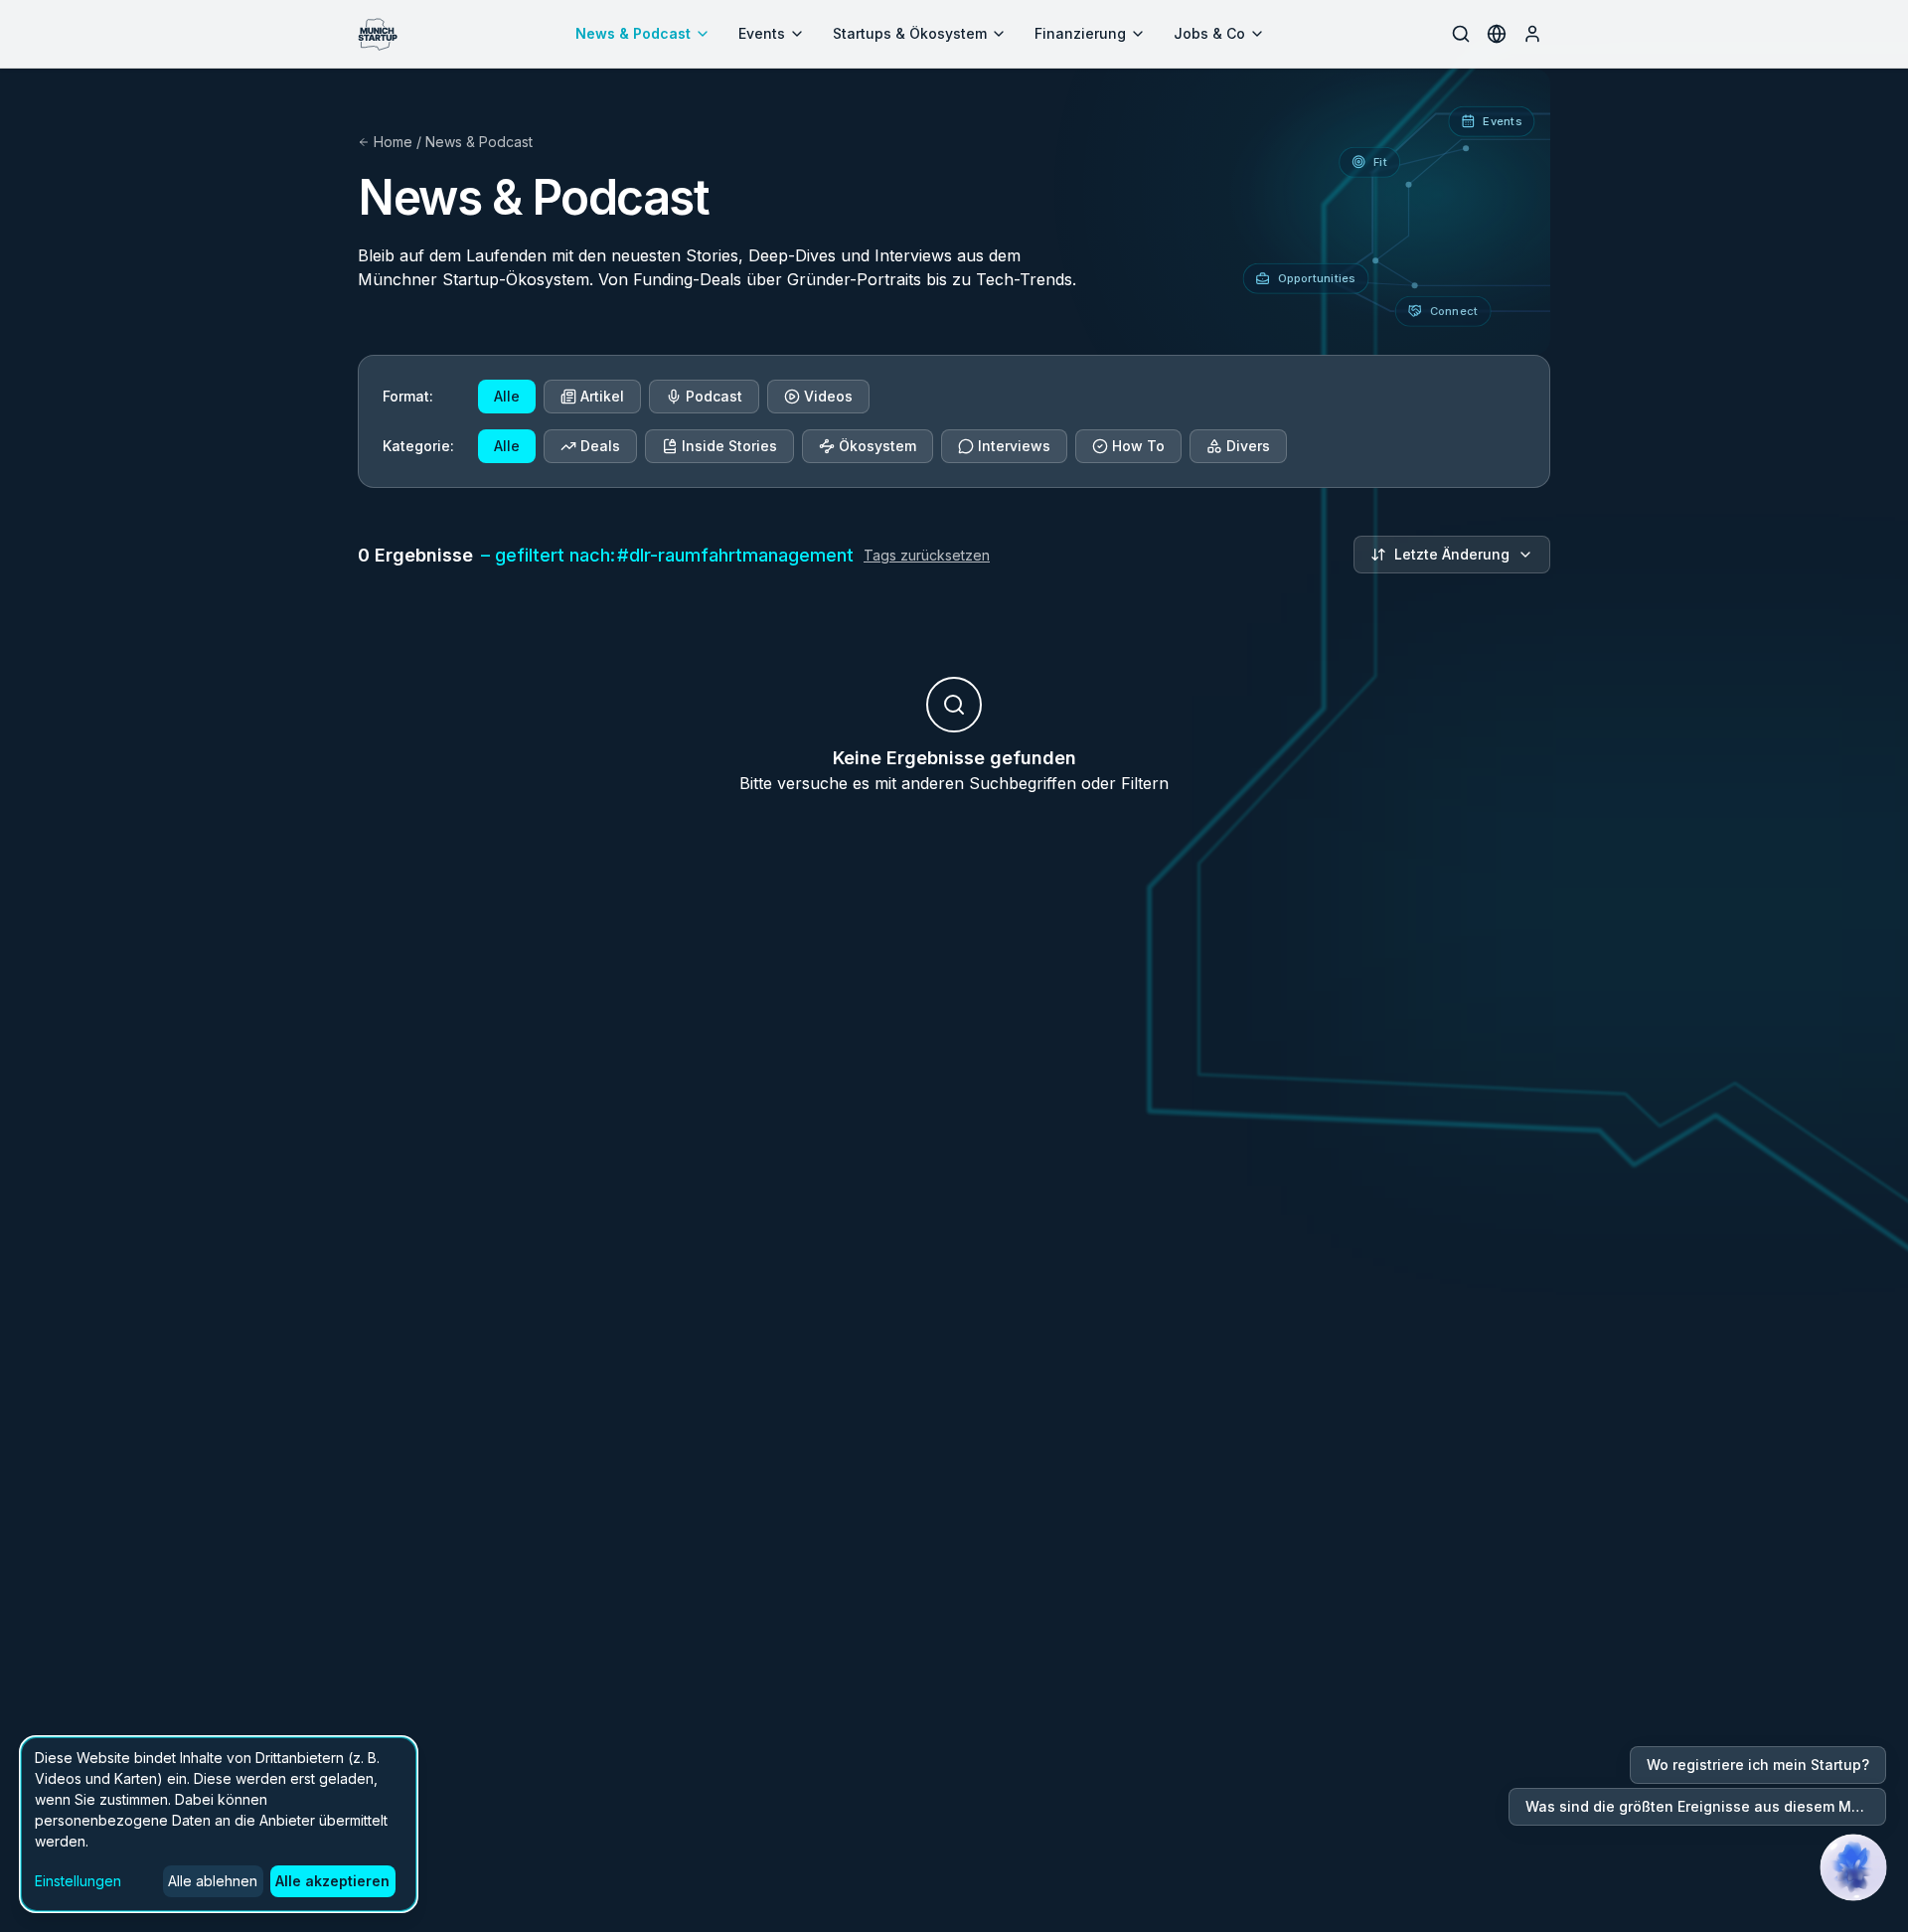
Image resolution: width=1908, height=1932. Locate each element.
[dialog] (219, 1824)
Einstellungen (78, 1881)
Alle (507, 396)
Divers (1248, 446)
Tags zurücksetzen (927, 555)
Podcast (714, 396)
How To (1138, 446)
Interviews (1014, 446)
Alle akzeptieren (332, 1881)
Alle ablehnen (213, 1881)
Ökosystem (877, 446)
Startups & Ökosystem (910, 33)
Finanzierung (1080, 33)
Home (393, 142)
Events (762, 33)
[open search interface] (1461, 34)
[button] (1853, 1867)
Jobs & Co (1209, 33)
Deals (600, 446)
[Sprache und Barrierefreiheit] (1497, 34)
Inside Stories (729, 446)
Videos (828, 396)
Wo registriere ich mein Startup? (1758, 1765)
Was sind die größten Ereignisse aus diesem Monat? (1706, 1806)
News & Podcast (633, 33)
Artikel (602, 396)
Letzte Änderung (1452, 554)
